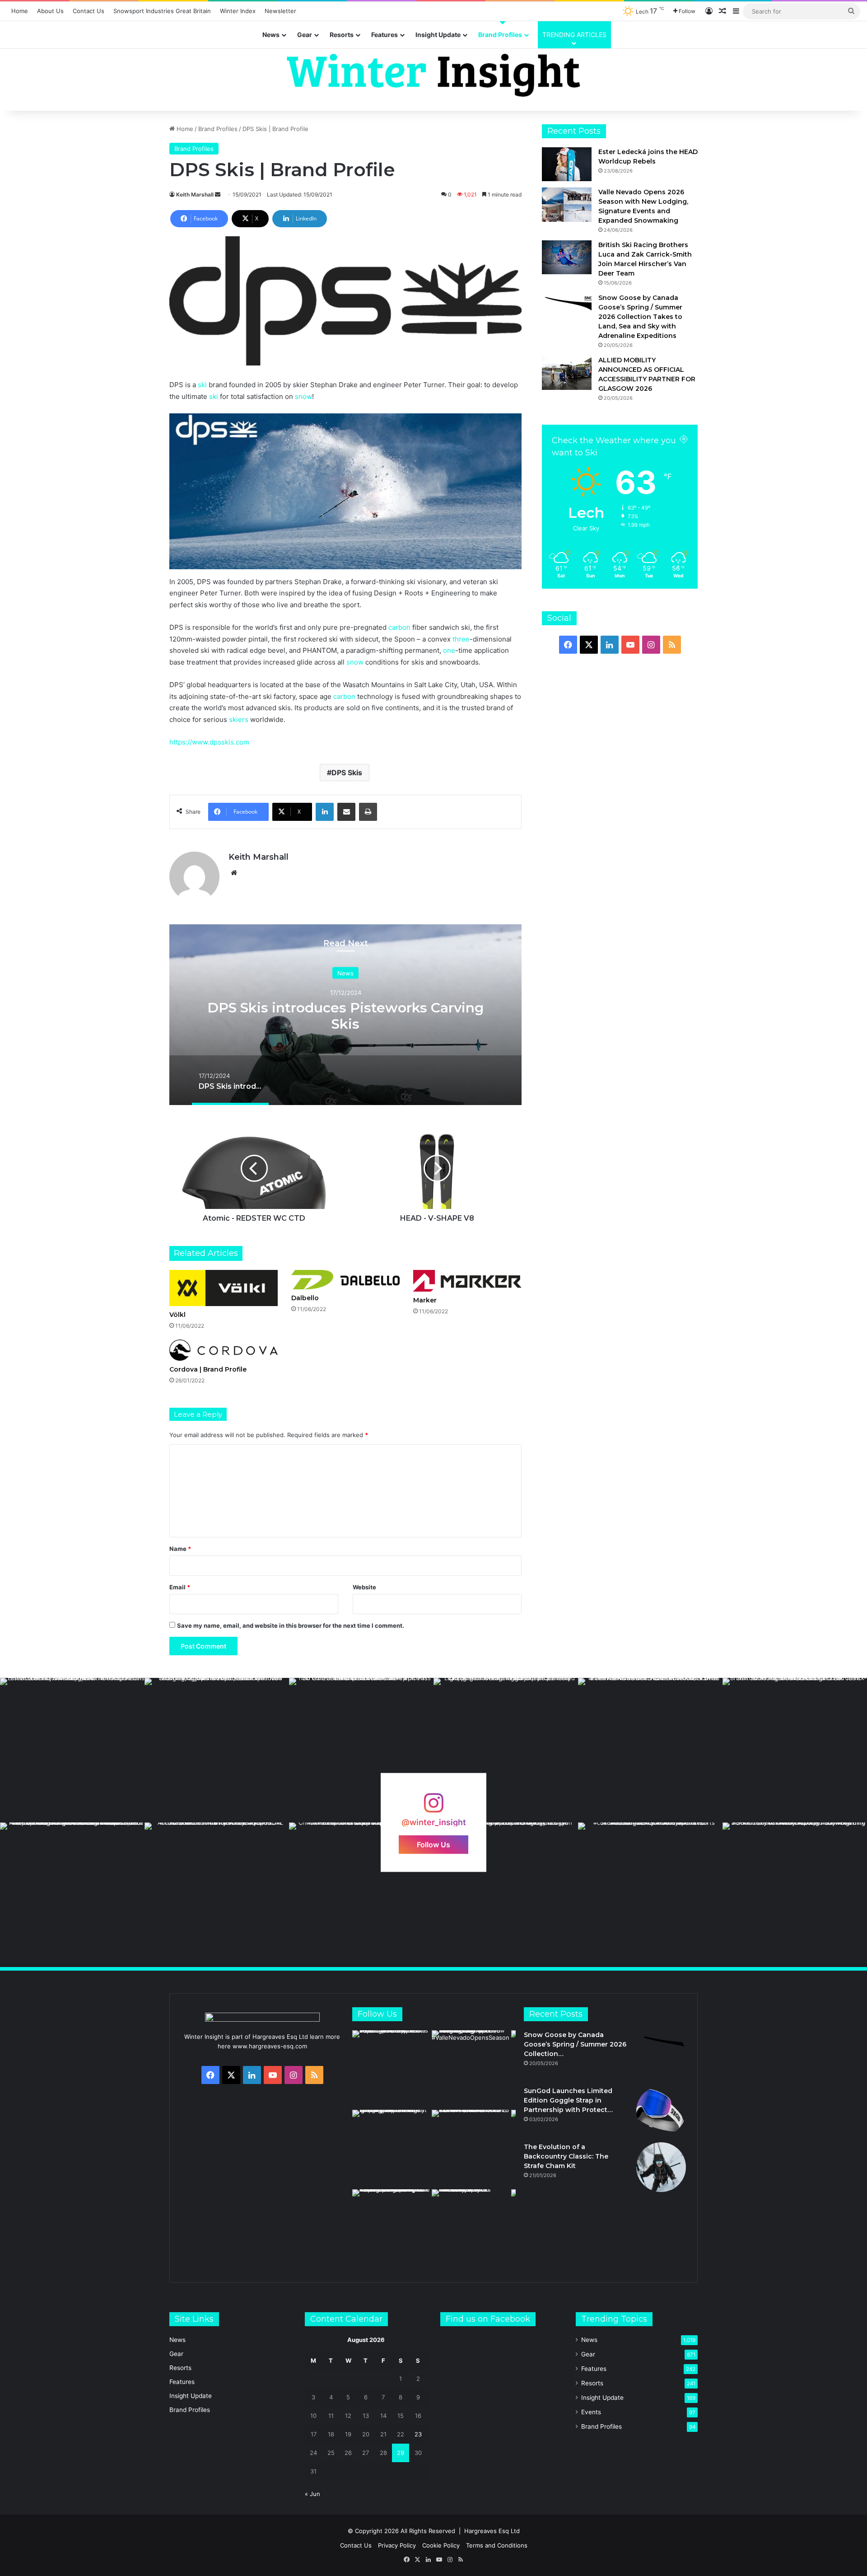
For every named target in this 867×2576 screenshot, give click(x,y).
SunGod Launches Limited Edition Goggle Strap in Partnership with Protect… (568, 2100)
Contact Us (89, 11)
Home (20, 11)
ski (202, 385)
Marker (425, 1300)
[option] (345, 1015)
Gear (305, 35)
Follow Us (433, 1845)
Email (180, 1587)
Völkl (177, 1315)
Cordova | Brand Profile (208, 1369)
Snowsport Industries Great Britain (162, 11)
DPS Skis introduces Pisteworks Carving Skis (345, 1016)
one (449, 650)
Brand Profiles (500, 35)
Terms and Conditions (497, 2545)
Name (180, 1549)
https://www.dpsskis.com (209, 742)
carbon (399, 627)
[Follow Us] (433, 1807)
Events (591, 2412)
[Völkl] (224, 1288)
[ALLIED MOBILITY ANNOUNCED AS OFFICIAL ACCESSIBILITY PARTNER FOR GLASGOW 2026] (567, 372)
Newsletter (280, 11)
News (271, 35)
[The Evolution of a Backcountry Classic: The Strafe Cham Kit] (661, 2167)
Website (364, 1587)
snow (303, 396)
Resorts (342, 35)
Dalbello (305, 1298)
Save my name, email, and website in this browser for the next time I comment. (291, 1625)
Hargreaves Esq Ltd (492, 2531)
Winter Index (238, 11)
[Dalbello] (345, 1280)
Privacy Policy (397, 2545)
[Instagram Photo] (72, 1750)
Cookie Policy (441, 2545)
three (461, 639)
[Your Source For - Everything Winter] (433, 75)
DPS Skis (347, 773)
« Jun (312, 2494)
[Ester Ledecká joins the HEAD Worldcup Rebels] (567, 164)
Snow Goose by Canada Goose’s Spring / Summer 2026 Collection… (575, 2044)
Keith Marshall (195, 194)
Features (385, 35)
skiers (239, 719)
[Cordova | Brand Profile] (224, 1350)
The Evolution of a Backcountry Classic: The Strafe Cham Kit (566, 2156)
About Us (50, 11)
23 (418, 2434)
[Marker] (467, 1281)
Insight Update (438, 35)
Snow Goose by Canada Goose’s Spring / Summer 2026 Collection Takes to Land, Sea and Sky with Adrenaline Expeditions (640, 317)
